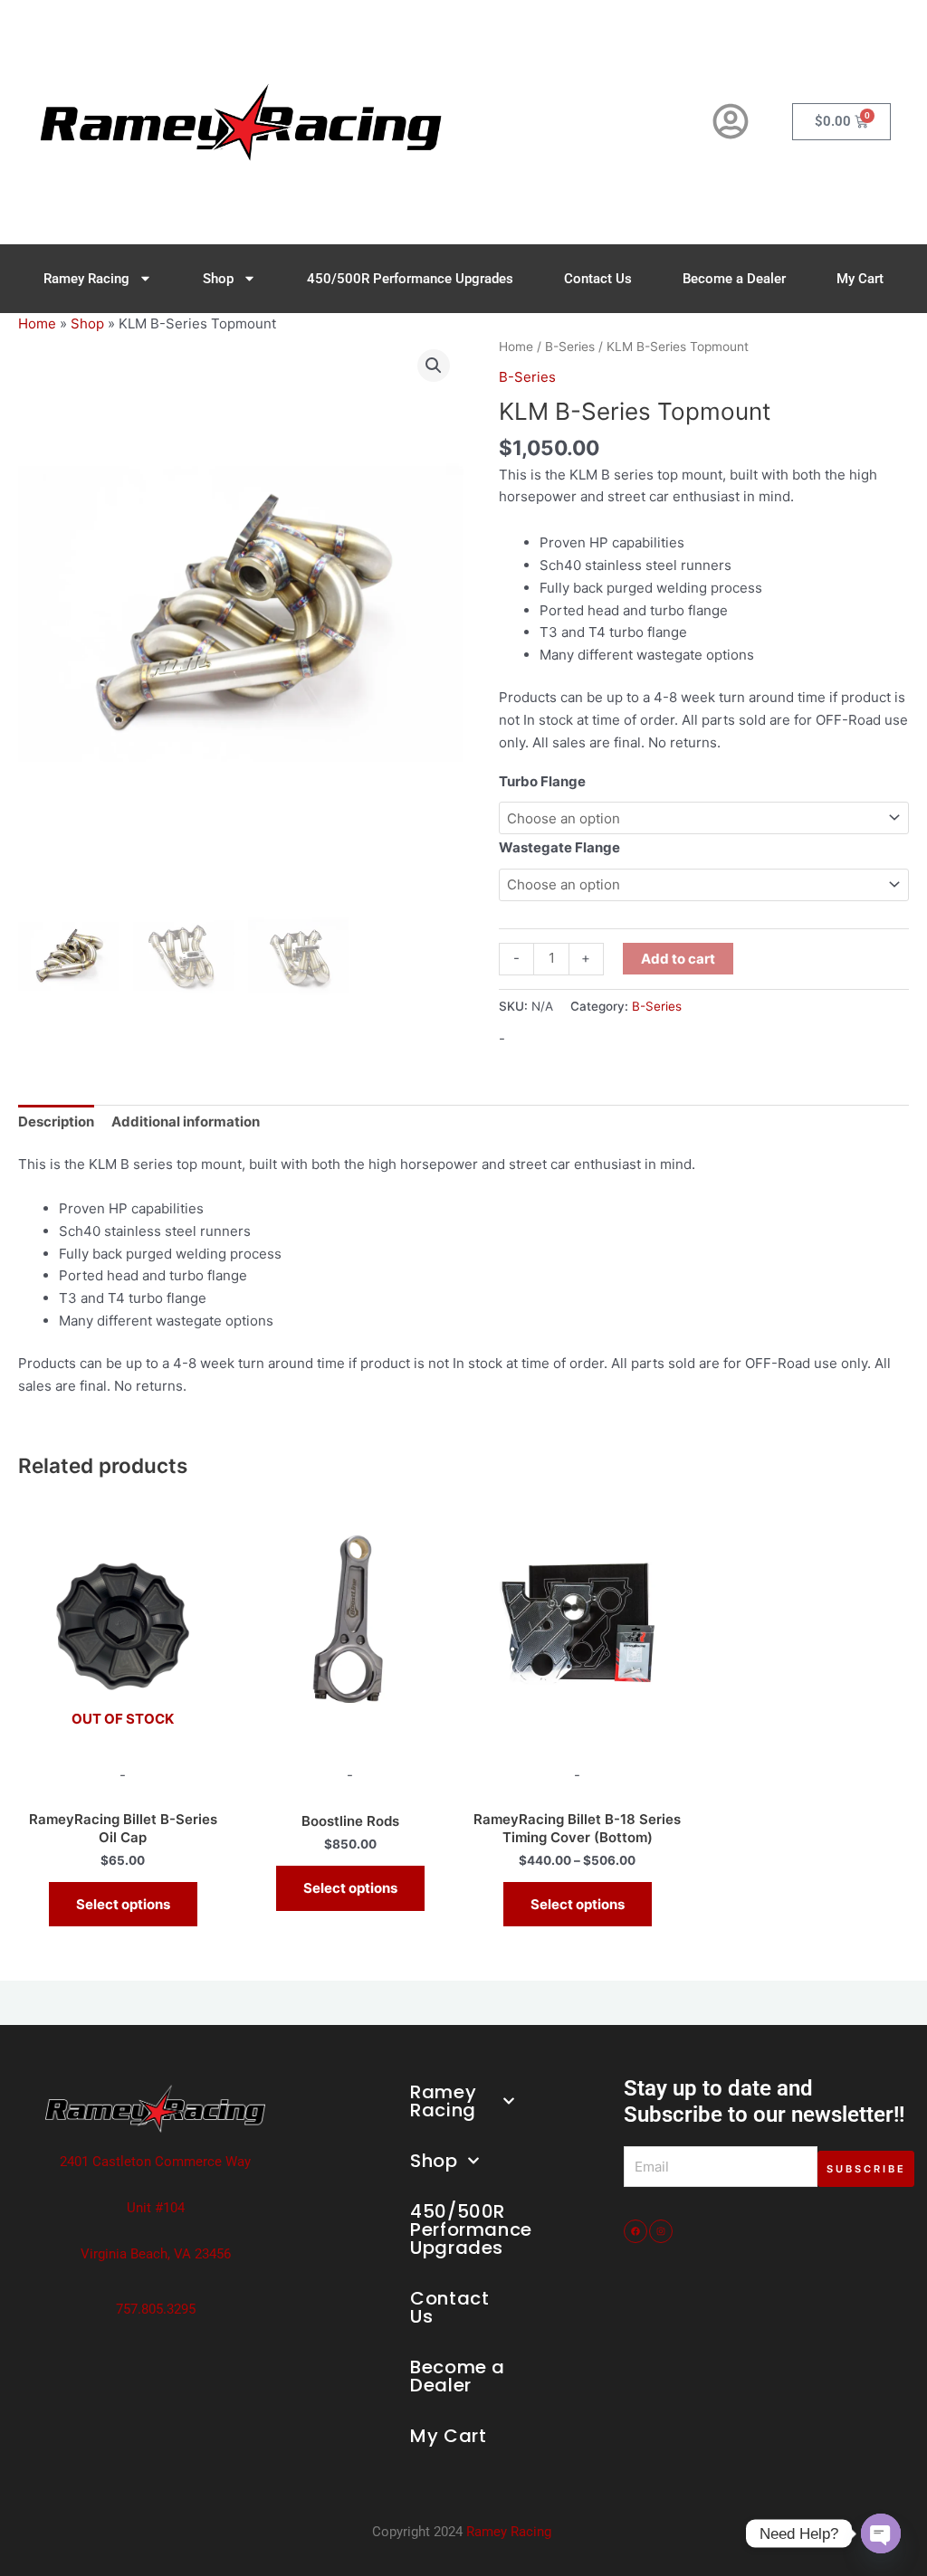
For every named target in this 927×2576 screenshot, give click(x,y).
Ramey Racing (86, 279)
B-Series (570, 347)
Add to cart (678, 959)
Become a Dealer (734, 279)
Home (37, 323)
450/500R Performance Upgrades (410, 279)
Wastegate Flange (559, 847)
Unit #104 (156, 2208)
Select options (123, 1904)
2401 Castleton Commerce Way (155, 2162)
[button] (434, 366)
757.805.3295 (156, 2309)
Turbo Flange (542, 781)
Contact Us (598, 279)
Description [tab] (56, 1122)
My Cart (860, 279)
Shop (218, 279)
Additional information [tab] (186, 1122)
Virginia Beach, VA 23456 (156, 2254)
